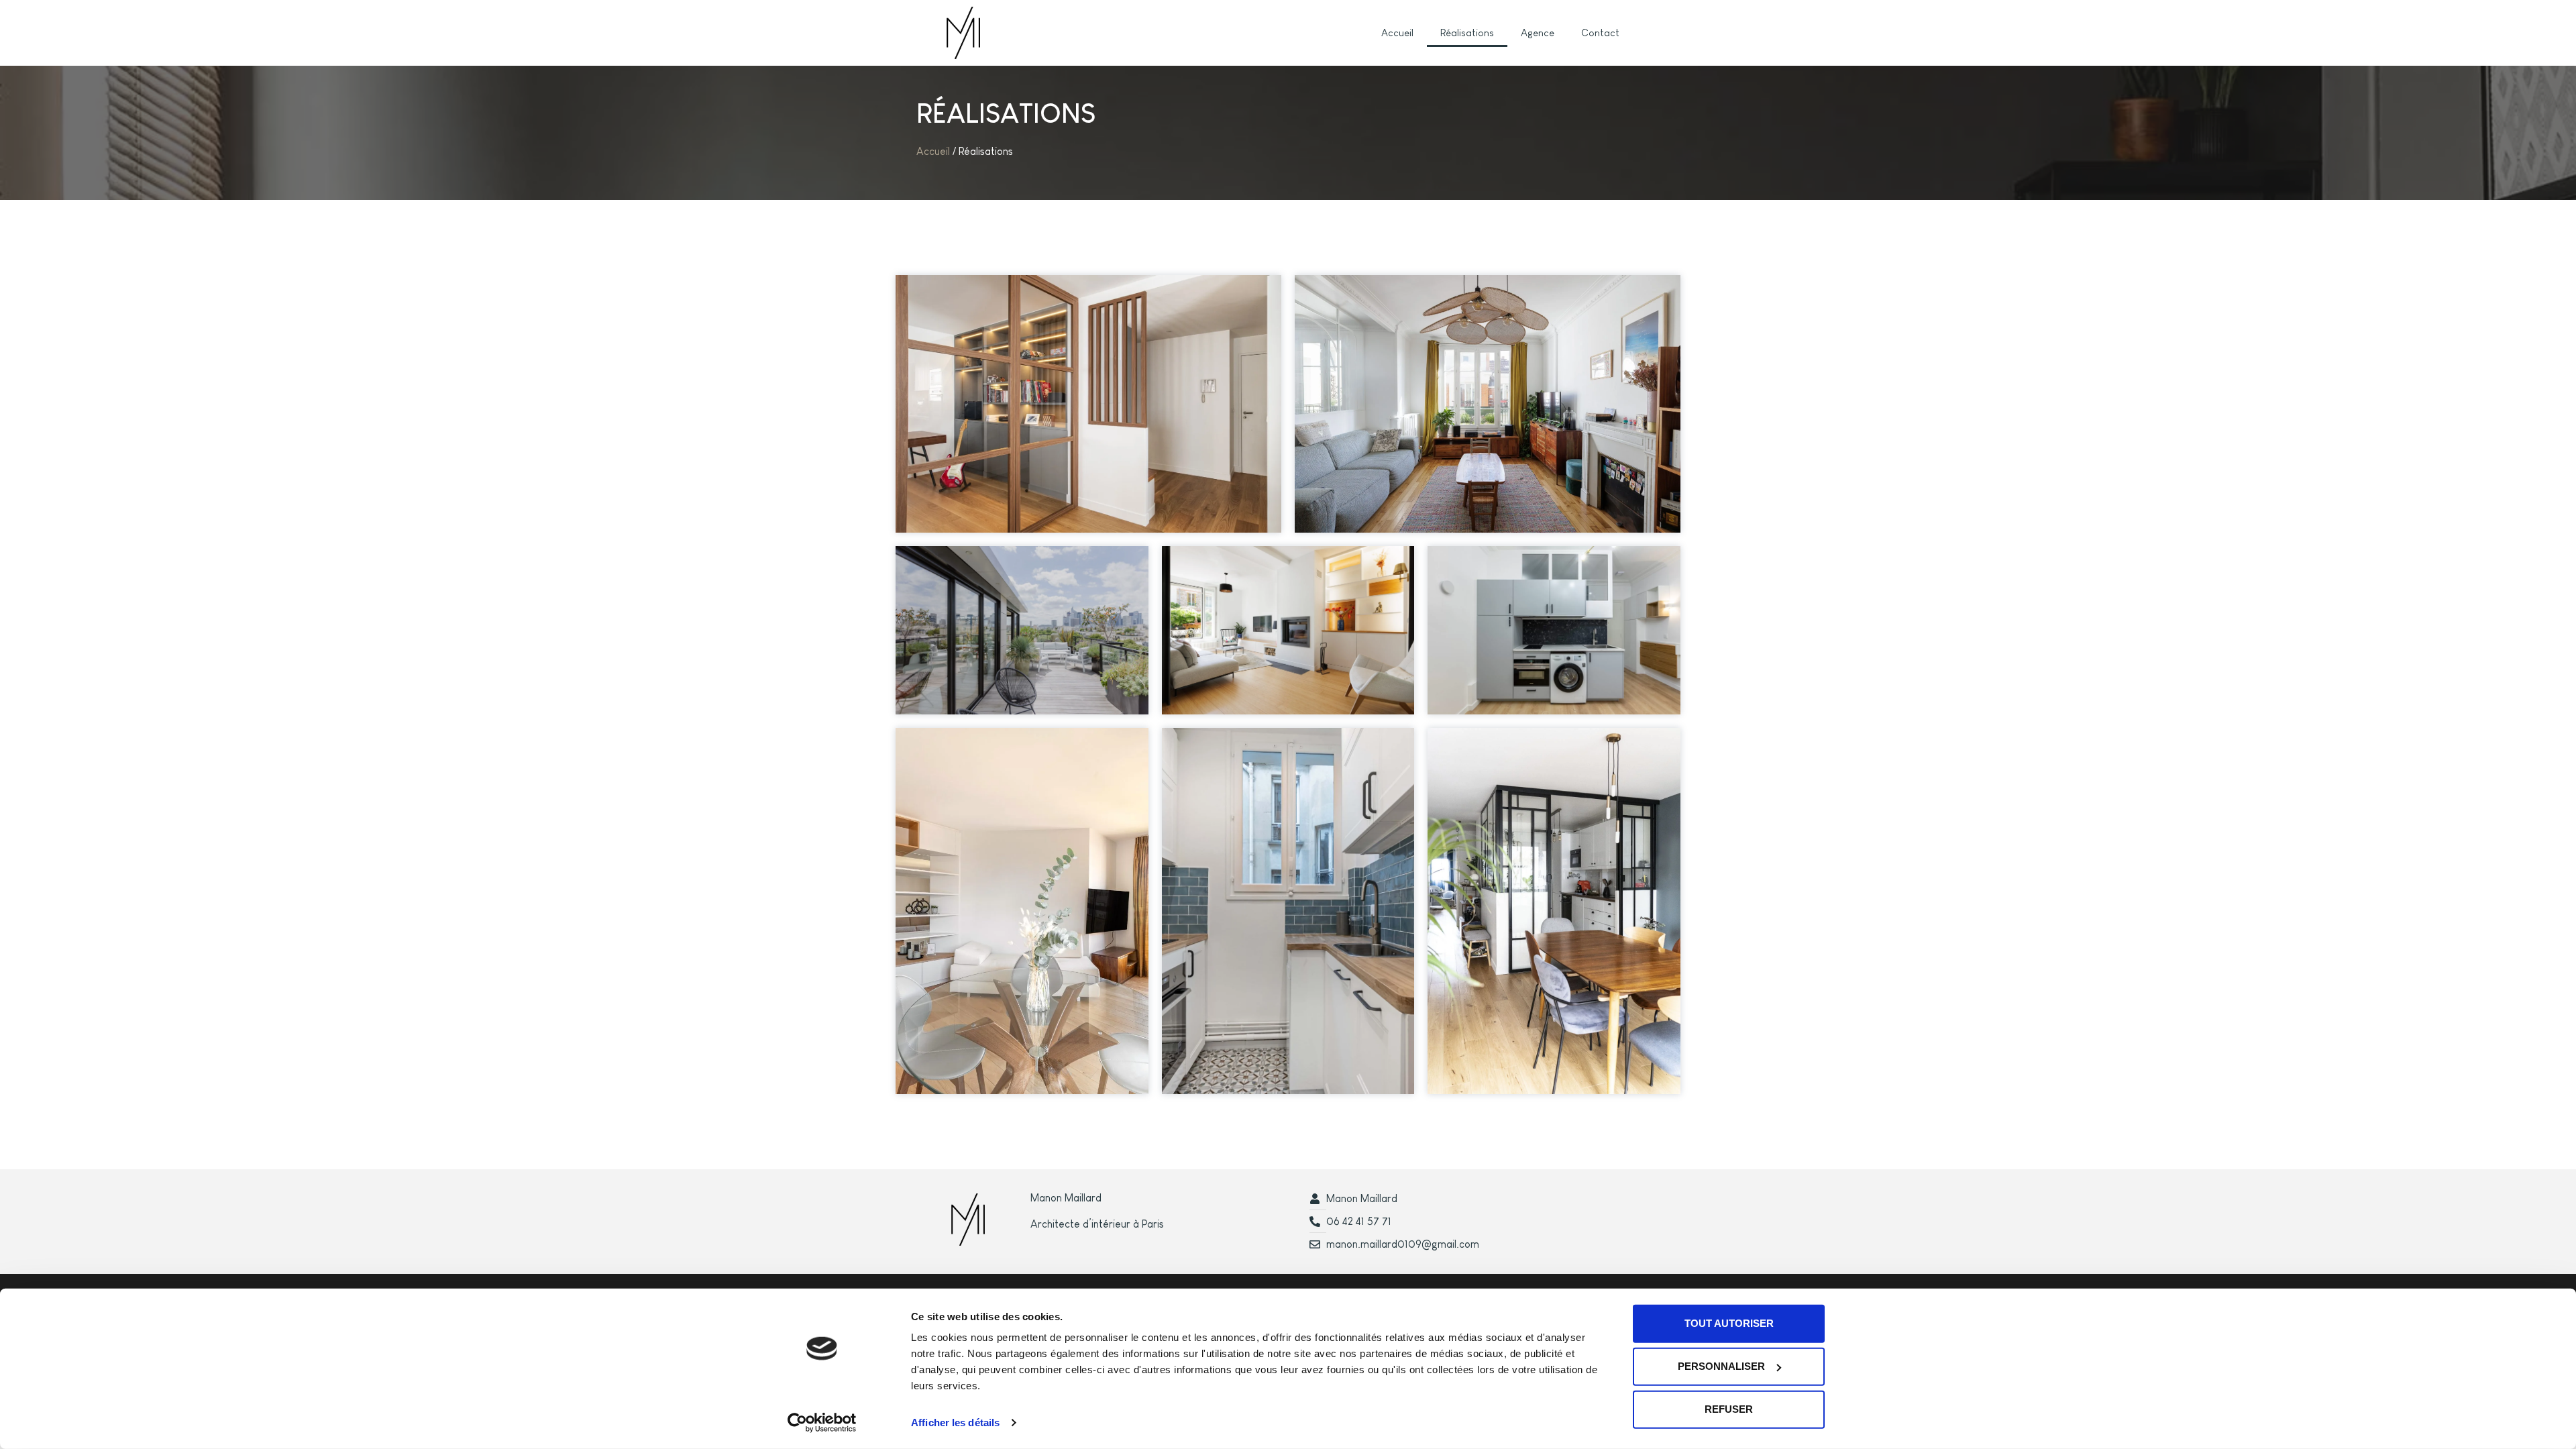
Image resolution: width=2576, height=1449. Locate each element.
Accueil (1397, 33)
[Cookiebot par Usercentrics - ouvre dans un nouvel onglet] (822, 1423)
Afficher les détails (955, 1423)
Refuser (1729, 1409)
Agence (1538, 33)
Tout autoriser (1729, 1323)
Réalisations (1467, 33)
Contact (1600, 33)
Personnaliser (1721, 1366)
